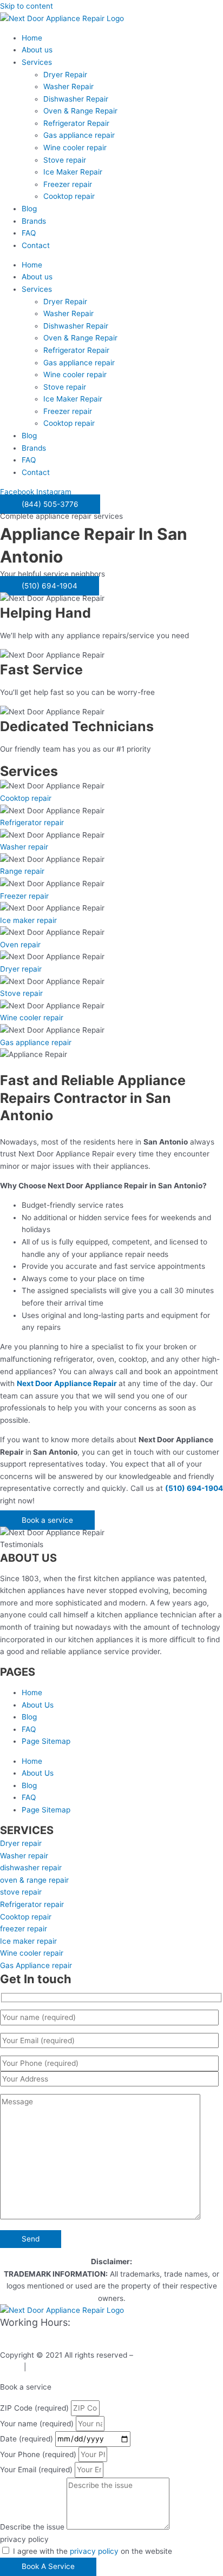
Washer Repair (68, 86)
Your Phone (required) (39, 2454)
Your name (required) (38, 2424)
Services (37, 62)
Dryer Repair (65, 75)
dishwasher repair (31, 1868)
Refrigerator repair (32, 822)
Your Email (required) (37, 2470)
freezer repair (24, 1929)
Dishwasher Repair (76, 99)
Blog (29, 209)
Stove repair (65, 160)
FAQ (29, 233)
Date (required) (28, 2439)
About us (37, 50)
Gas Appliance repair (36, 1965)
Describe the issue (33, 2527)
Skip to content (27, 6)
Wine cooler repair (75, 148)
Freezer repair (68, 184)
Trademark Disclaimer (66, 2367)
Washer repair (24, 847)
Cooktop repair (69, 196)
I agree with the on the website (93, 2551)
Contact (36, 245)
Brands (34, 221)
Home (32, 38)
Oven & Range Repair (80, 111)
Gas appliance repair (79, 135)
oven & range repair (34, 1880)
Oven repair (20, 945)
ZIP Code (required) (35, 2408)
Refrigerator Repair (76, 123)
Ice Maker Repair (73, 172)
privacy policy (24, 2539)
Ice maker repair (28, 920)
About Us (38, 1705)
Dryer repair (21, 969)
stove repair (21, 1892)
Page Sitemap (46, 1741)
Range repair (22, 871)
